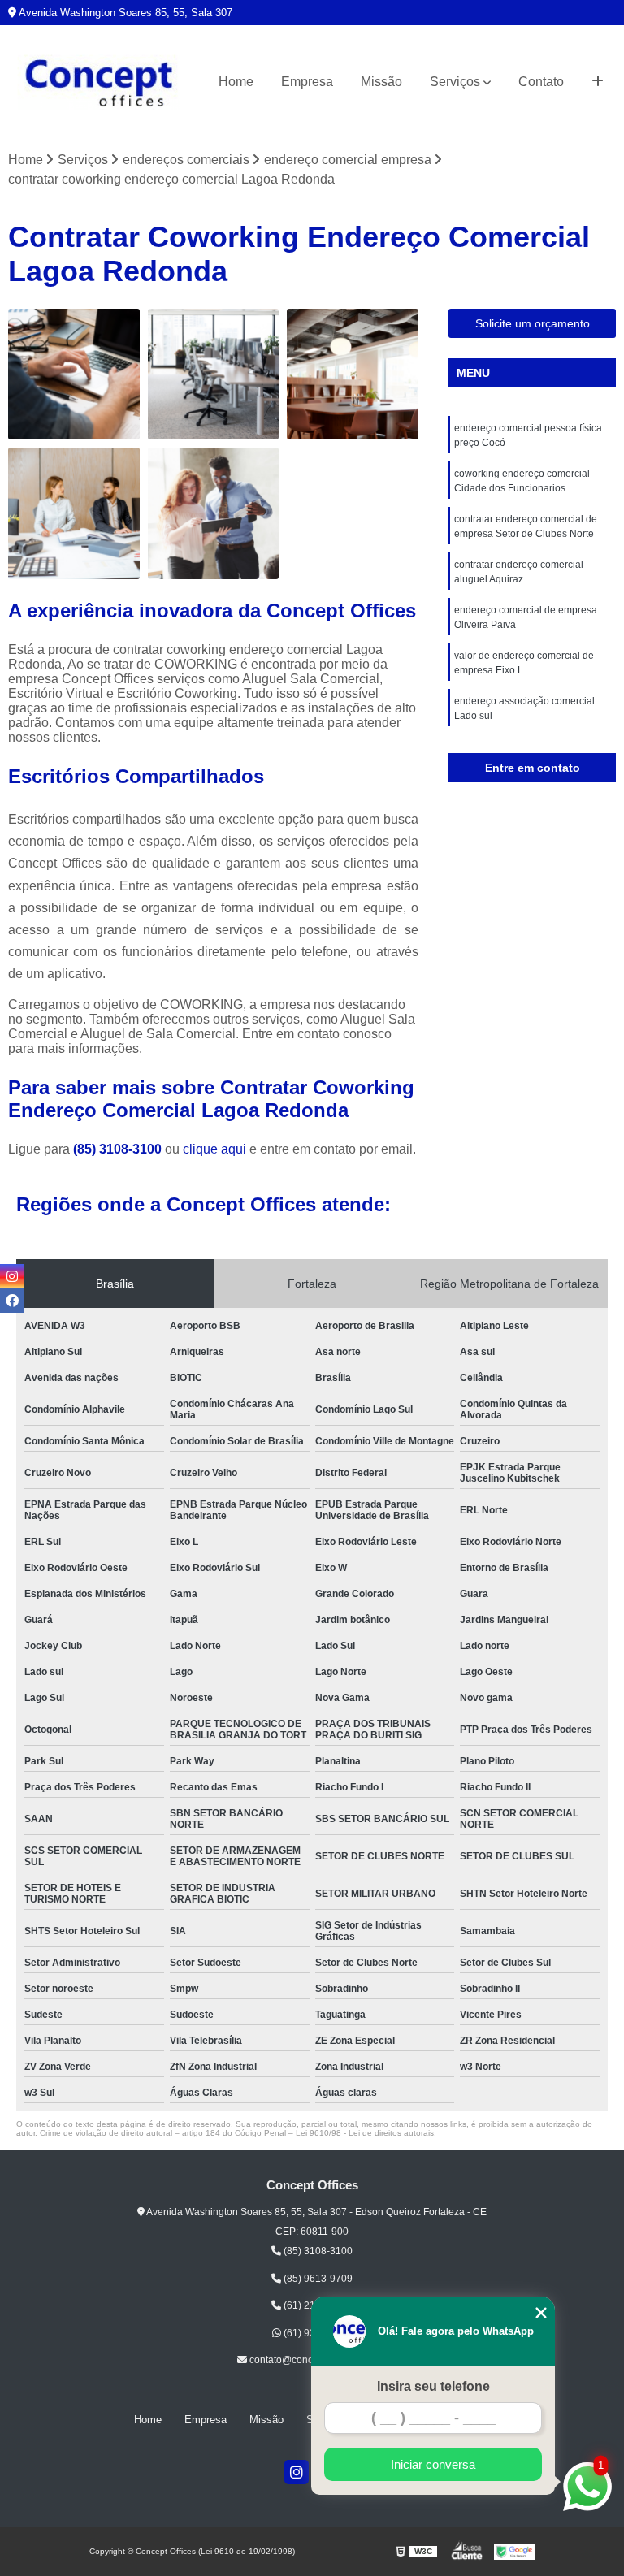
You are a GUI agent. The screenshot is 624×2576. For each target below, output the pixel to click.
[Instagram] (297, 2472)
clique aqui (214, 1149)
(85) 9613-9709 (317, 2279)
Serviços (455, 82)
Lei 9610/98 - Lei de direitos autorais (365, 2133)
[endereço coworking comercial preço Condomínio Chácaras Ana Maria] (353, 374)
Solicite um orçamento (533, 323)
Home (236, 82)
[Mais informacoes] (598, 82)
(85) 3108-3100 (119, 1149)
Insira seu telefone (433, 2386)
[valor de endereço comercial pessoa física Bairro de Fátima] (214, 513)
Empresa (307, 82)
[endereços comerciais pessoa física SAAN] (74, 374)
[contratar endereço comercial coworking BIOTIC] (214, 374)
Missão (381, 82)
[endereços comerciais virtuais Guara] (74, 513)
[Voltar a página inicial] (99, 82)
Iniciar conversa (433, 2464)
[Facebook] (12, 1301)
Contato (541, 82)
